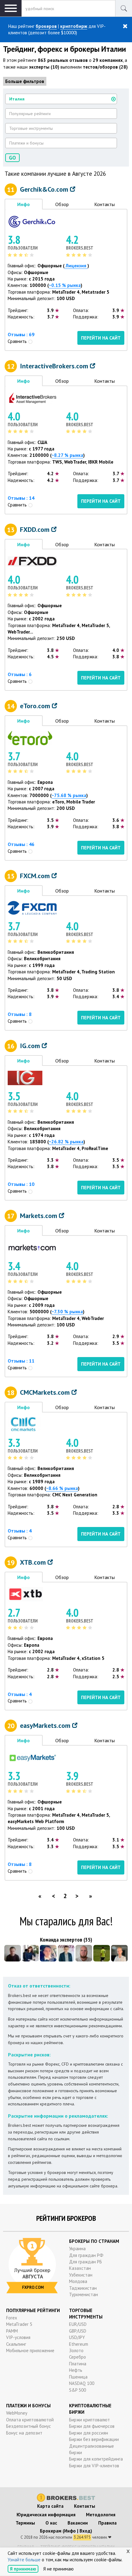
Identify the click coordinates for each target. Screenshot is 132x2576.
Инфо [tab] (23, 204)
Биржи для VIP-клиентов (94, 2466)
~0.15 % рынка (65, 285)
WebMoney (17, 2413)
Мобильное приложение (30, 2350)
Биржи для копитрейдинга (96, 2459)
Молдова (78, 2281)
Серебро (78, 2357)
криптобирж (74, 26)
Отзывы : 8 (20, 1014)
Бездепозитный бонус (29, 2426)
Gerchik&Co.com (45, 189)
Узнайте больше (24, 2560)
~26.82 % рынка (66, 1142)
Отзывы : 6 (20, 674)
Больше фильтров (25, 81)
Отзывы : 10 (21, 1184)
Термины (25, 2523)
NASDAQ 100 (82, 2383)
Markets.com (39, 1216)
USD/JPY (77, 2337)
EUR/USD (78, 2324)
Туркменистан (83, 2294)
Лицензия (76, 266)
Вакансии (78, 2523)
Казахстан (80, 2268)
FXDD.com (36, 529)
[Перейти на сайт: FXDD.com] (32, 561)
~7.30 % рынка (67, 1312)
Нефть (76, 2370)
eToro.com (36, 706)
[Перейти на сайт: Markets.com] (32, 1247)
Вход (85, 2531)
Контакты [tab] (105, 204)
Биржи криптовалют (89, 2420)
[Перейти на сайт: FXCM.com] (32, 907)
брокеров (46, 26)
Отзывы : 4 (20, 1531)
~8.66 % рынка (62, 1488)
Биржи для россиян (89, 2433)
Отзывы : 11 (21, 1361)
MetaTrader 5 (19, 2324)
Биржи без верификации (94, 2439)
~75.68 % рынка (69, 795)
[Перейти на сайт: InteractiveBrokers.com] (32, 398)
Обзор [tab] (62, 204)
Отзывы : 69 (21, 334)
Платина (78, 2364)
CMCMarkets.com (46, 1392)
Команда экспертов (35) (66, 1940)
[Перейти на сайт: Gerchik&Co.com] (32, 221)
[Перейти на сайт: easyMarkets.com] (32, 1757)
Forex (12, 2318)
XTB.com (34, 1562)
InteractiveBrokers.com (55, 366)
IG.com (31, 1046)
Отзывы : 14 (21, 498)
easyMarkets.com (46, 1725)
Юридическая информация (46, 2515)
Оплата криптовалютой (30, 2420)
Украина (77, 2249)
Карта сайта (50, 2506)
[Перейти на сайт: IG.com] (25, 1077)
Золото (76, 2350)
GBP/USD (78, 2331)
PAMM (12, 2331)
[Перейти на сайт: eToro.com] (30, 737)
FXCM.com (36, 876)
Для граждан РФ (86, 2255)
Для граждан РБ (85, 2262)
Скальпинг (16, 2344)
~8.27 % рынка (67, 455)
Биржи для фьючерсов (92, 2426)
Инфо (70, 2531)
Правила (107, 2523)
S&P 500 (78, 2390)
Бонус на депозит (24, 2433)
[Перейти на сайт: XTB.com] (25, 1594)
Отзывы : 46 (21, 844)
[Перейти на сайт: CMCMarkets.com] (24, 1424)
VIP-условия (18, 2337)
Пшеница (78, 2377)
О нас (51, 2523)
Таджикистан (83, 2288)
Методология (101, 2515)
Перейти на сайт (101, 338)
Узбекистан (81, 2275)
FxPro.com (33, 2287)
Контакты (85, 2506)
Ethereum (79, 2344)
